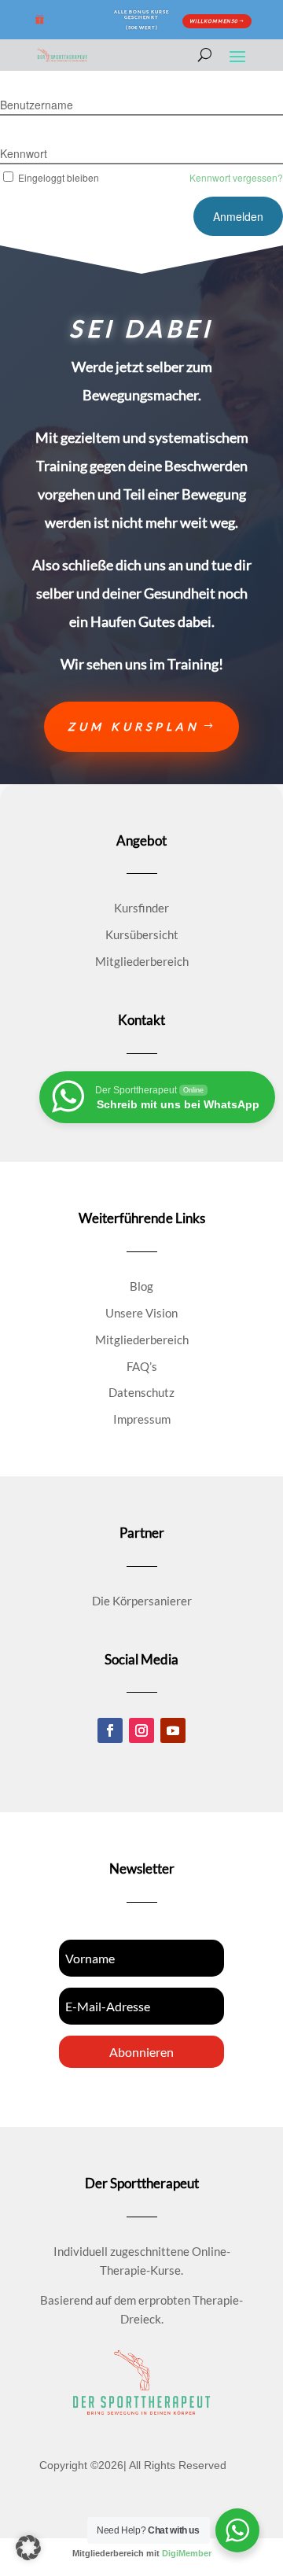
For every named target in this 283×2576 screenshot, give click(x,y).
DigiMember (187, 2553)
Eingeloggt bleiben (59, 177)
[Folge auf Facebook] (110, 1730)
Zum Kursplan (134, 726)
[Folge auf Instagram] (141, 1730)
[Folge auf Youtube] (173, 1730)
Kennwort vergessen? (236, 177)
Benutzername (37, 105)
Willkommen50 (213, 21)
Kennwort (24, 153)
